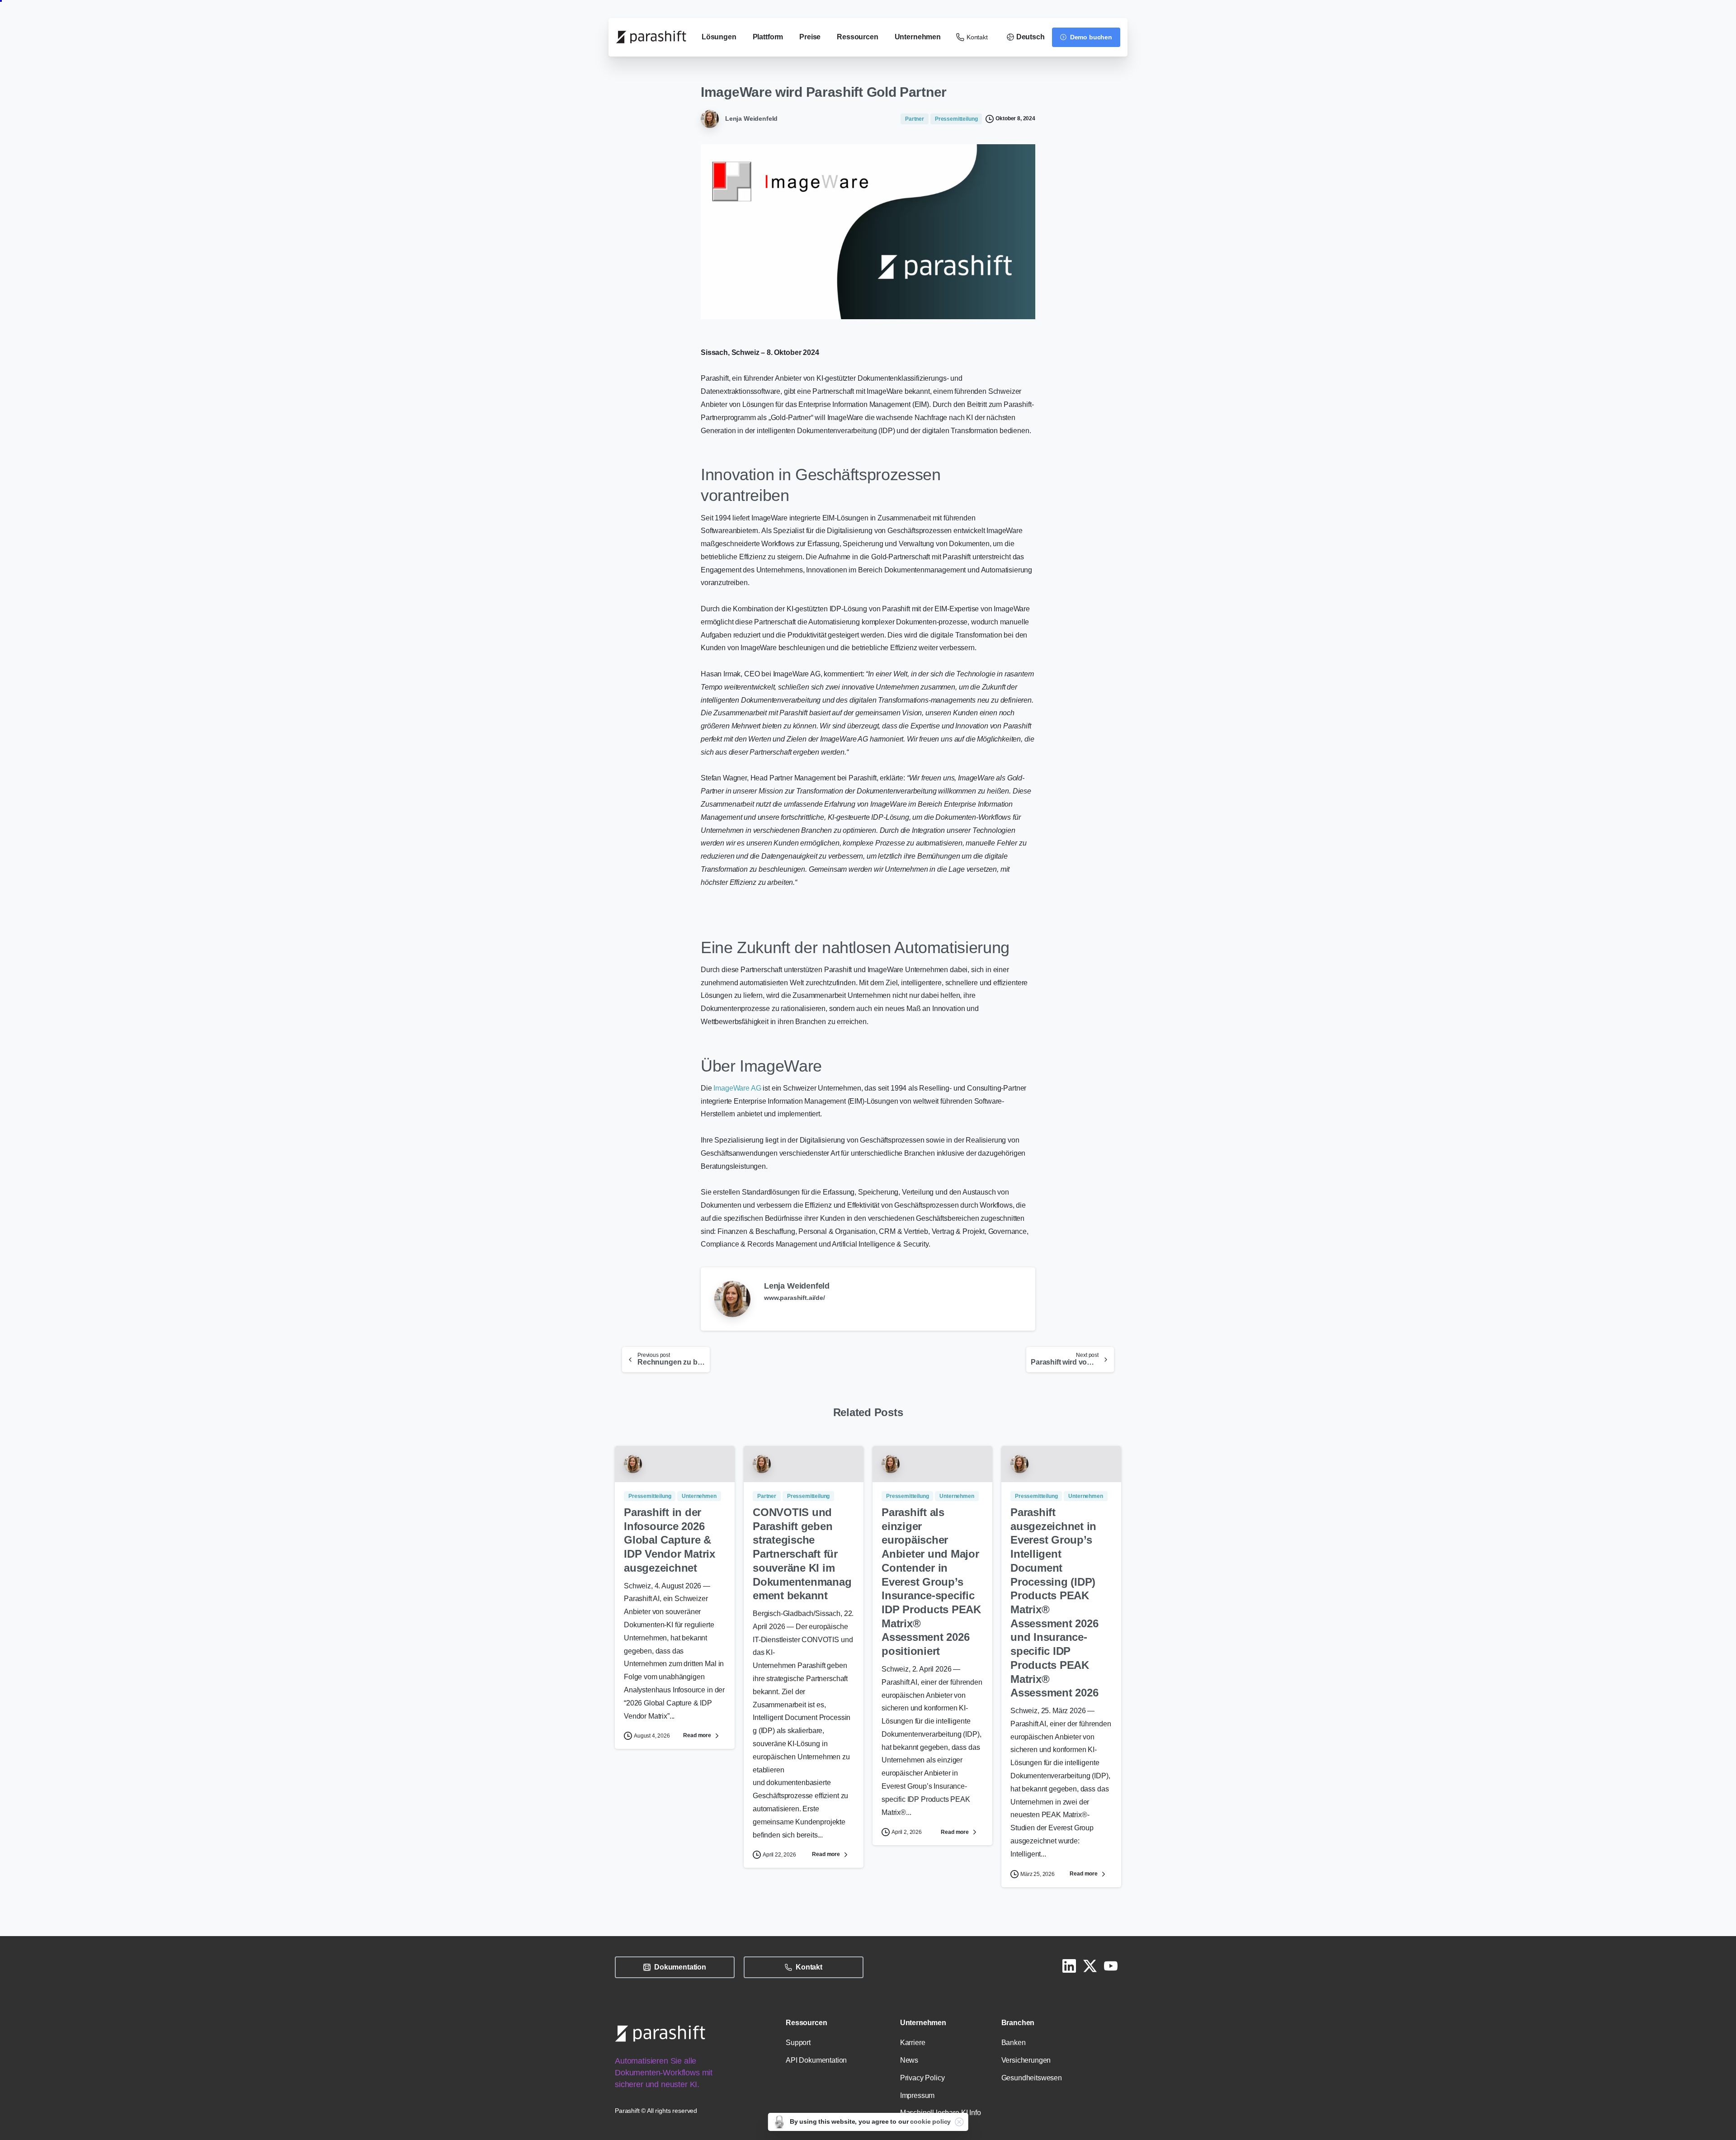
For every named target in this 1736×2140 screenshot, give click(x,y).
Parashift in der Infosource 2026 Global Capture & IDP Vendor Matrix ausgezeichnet (670, 1540)
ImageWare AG (737, 1088)
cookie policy (930, 2121)
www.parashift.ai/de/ (795, 1298)
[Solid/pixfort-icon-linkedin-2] (1069, 1965)
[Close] (959, 2122)
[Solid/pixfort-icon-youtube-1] (1111, 1965)
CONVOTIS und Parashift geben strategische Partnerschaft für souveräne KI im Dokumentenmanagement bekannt (802, 1554)
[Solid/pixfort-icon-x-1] (1090, 1965)
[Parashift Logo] (660, 2034)
